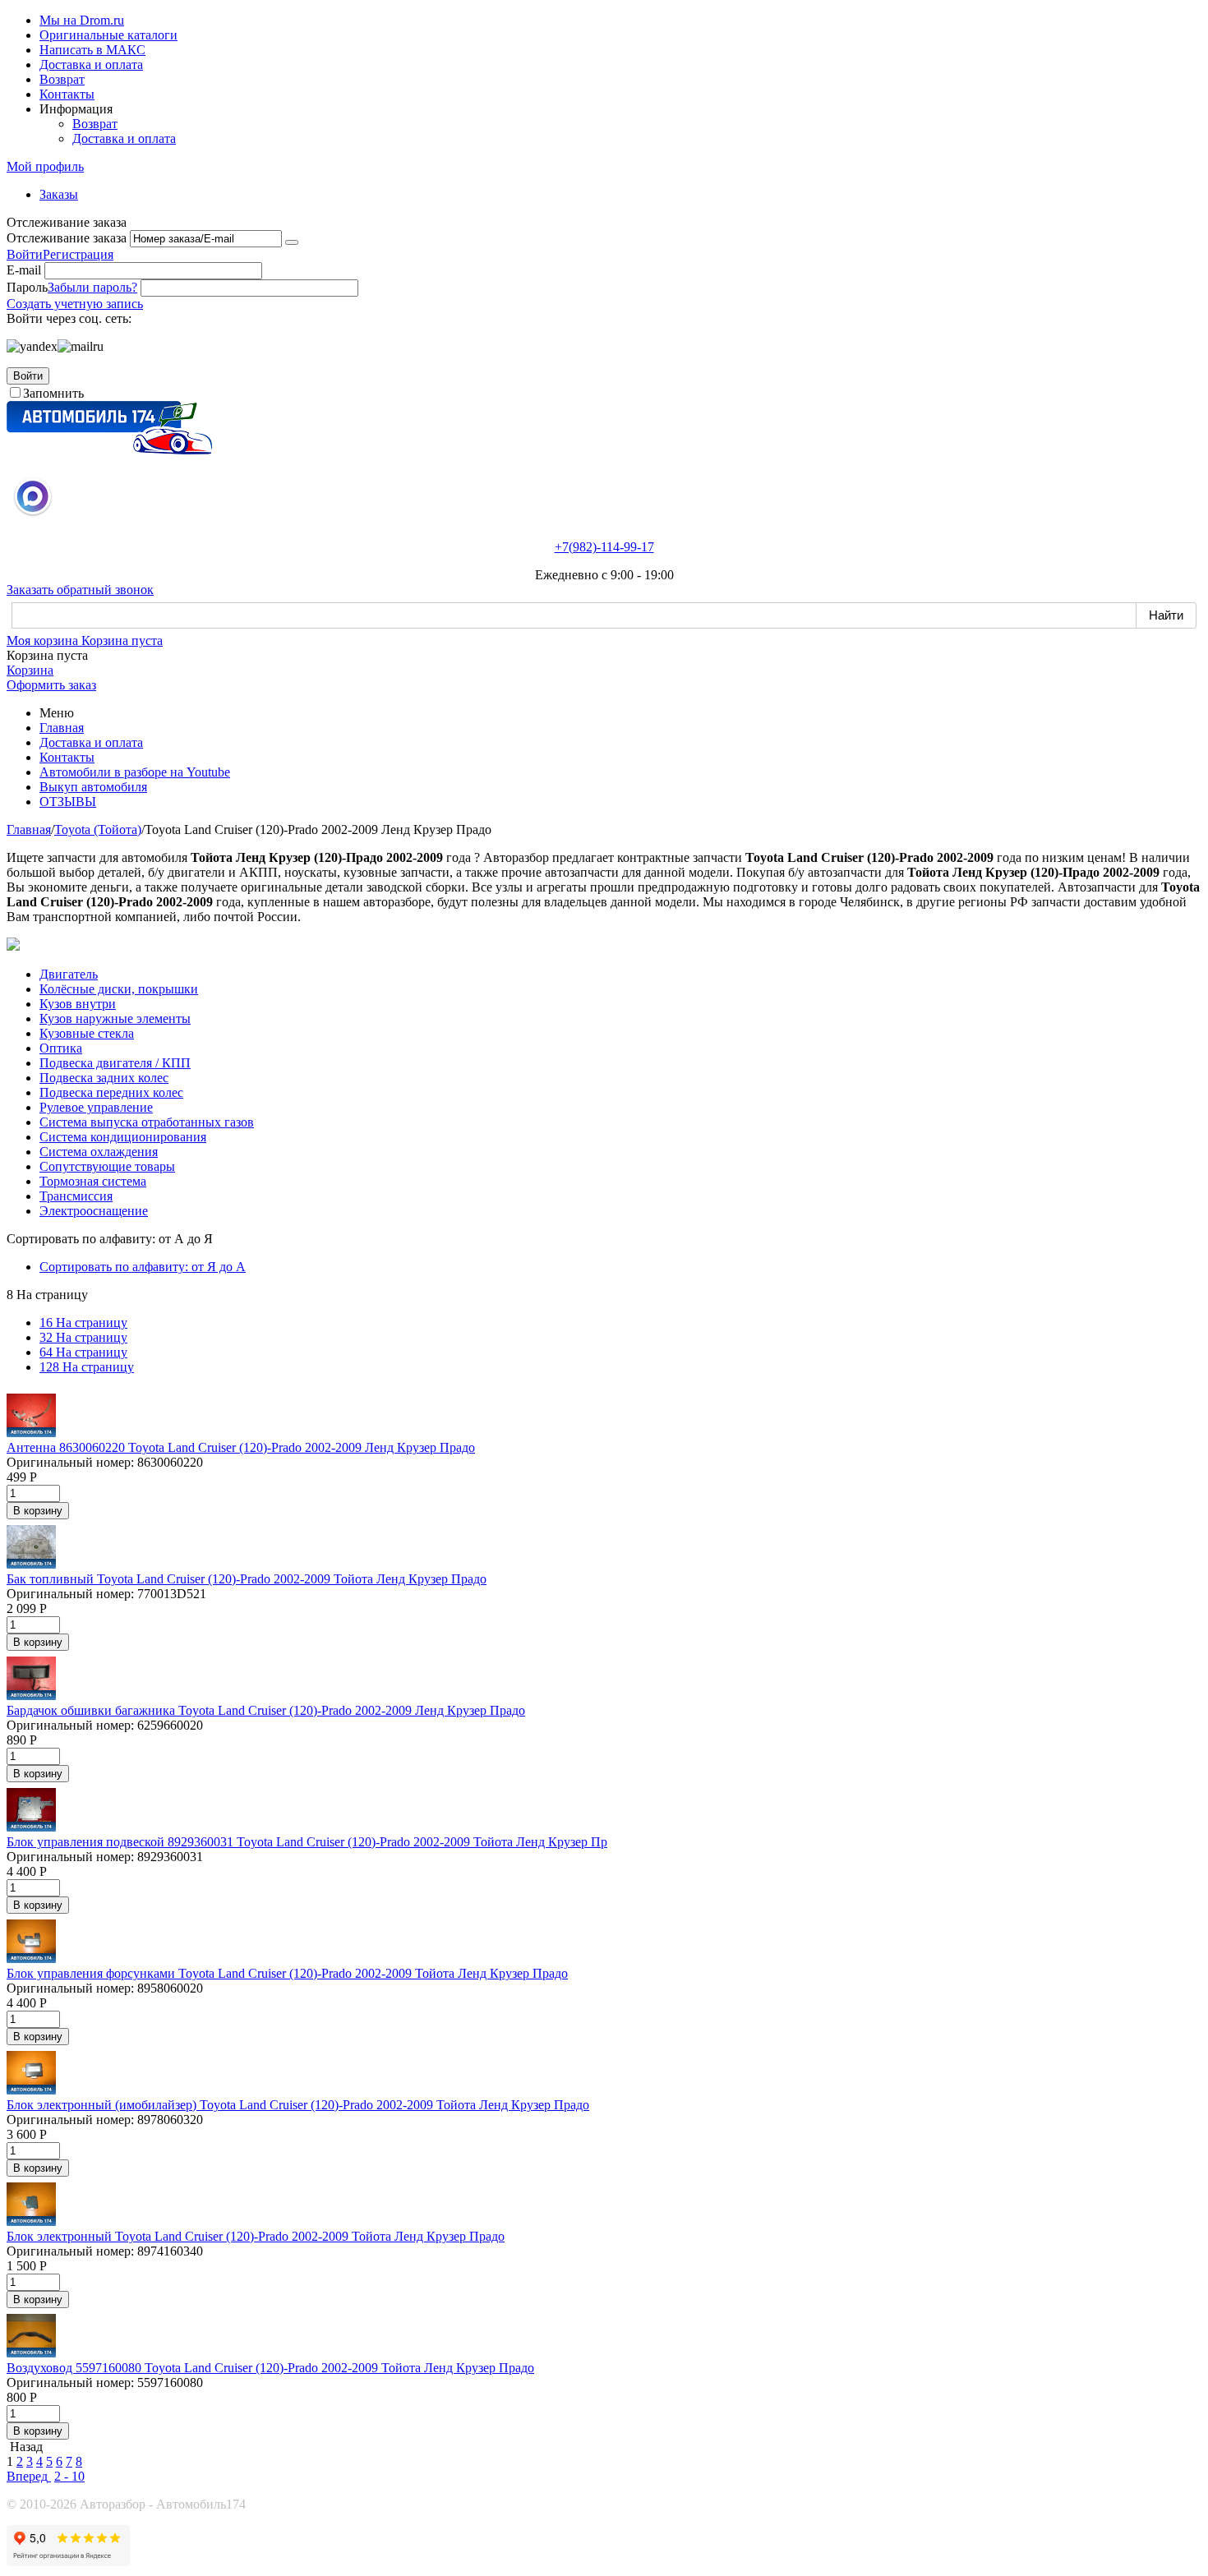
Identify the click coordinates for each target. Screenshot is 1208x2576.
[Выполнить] (292, 242)
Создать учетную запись (75, 304)
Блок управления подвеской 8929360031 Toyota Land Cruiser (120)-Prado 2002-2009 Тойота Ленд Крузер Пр (307, 1842)
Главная (62, 728)
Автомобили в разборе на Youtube (135, 772)
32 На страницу (83, 1337)
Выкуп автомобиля (93, 787)
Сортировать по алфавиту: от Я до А (143, 1267)
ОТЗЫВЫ (68, 802)
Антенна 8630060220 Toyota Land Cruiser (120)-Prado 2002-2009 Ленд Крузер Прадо (241, 1447)
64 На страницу (83, 1352)
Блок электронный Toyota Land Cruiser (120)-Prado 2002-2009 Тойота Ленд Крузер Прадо (256, 2236)
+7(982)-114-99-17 (604, 547)
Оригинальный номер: (70, 1462)
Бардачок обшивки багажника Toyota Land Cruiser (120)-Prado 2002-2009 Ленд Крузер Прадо (266, 1710)
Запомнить (53, 393)
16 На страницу (83, 1323)
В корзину (38, 1511)
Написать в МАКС (92, 50)
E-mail (24, 270)
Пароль (27, 287)
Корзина (30, 670)
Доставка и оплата (91, 65)
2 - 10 (69, 2476)
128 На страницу (87, 1367)
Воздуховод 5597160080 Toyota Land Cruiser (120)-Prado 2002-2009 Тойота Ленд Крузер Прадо (270, 2368)
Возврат (62, 79)
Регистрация (78, 254)
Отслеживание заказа (67, 238)
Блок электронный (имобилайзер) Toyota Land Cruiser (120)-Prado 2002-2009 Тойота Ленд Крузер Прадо (298, 2105)
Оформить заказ (51, 685)
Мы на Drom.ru (82, 20)
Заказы (59, 194)
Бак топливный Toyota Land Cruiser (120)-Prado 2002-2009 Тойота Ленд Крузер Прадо (247, 1579)
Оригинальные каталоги (108, 35)
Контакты (67, 94)
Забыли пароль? (92, 287)
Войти (25, 254)
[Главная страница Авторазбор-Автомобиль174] (109, 450)
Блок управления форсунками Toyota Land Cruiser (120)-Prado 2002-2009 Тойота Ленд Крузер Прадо (287, 1973)
